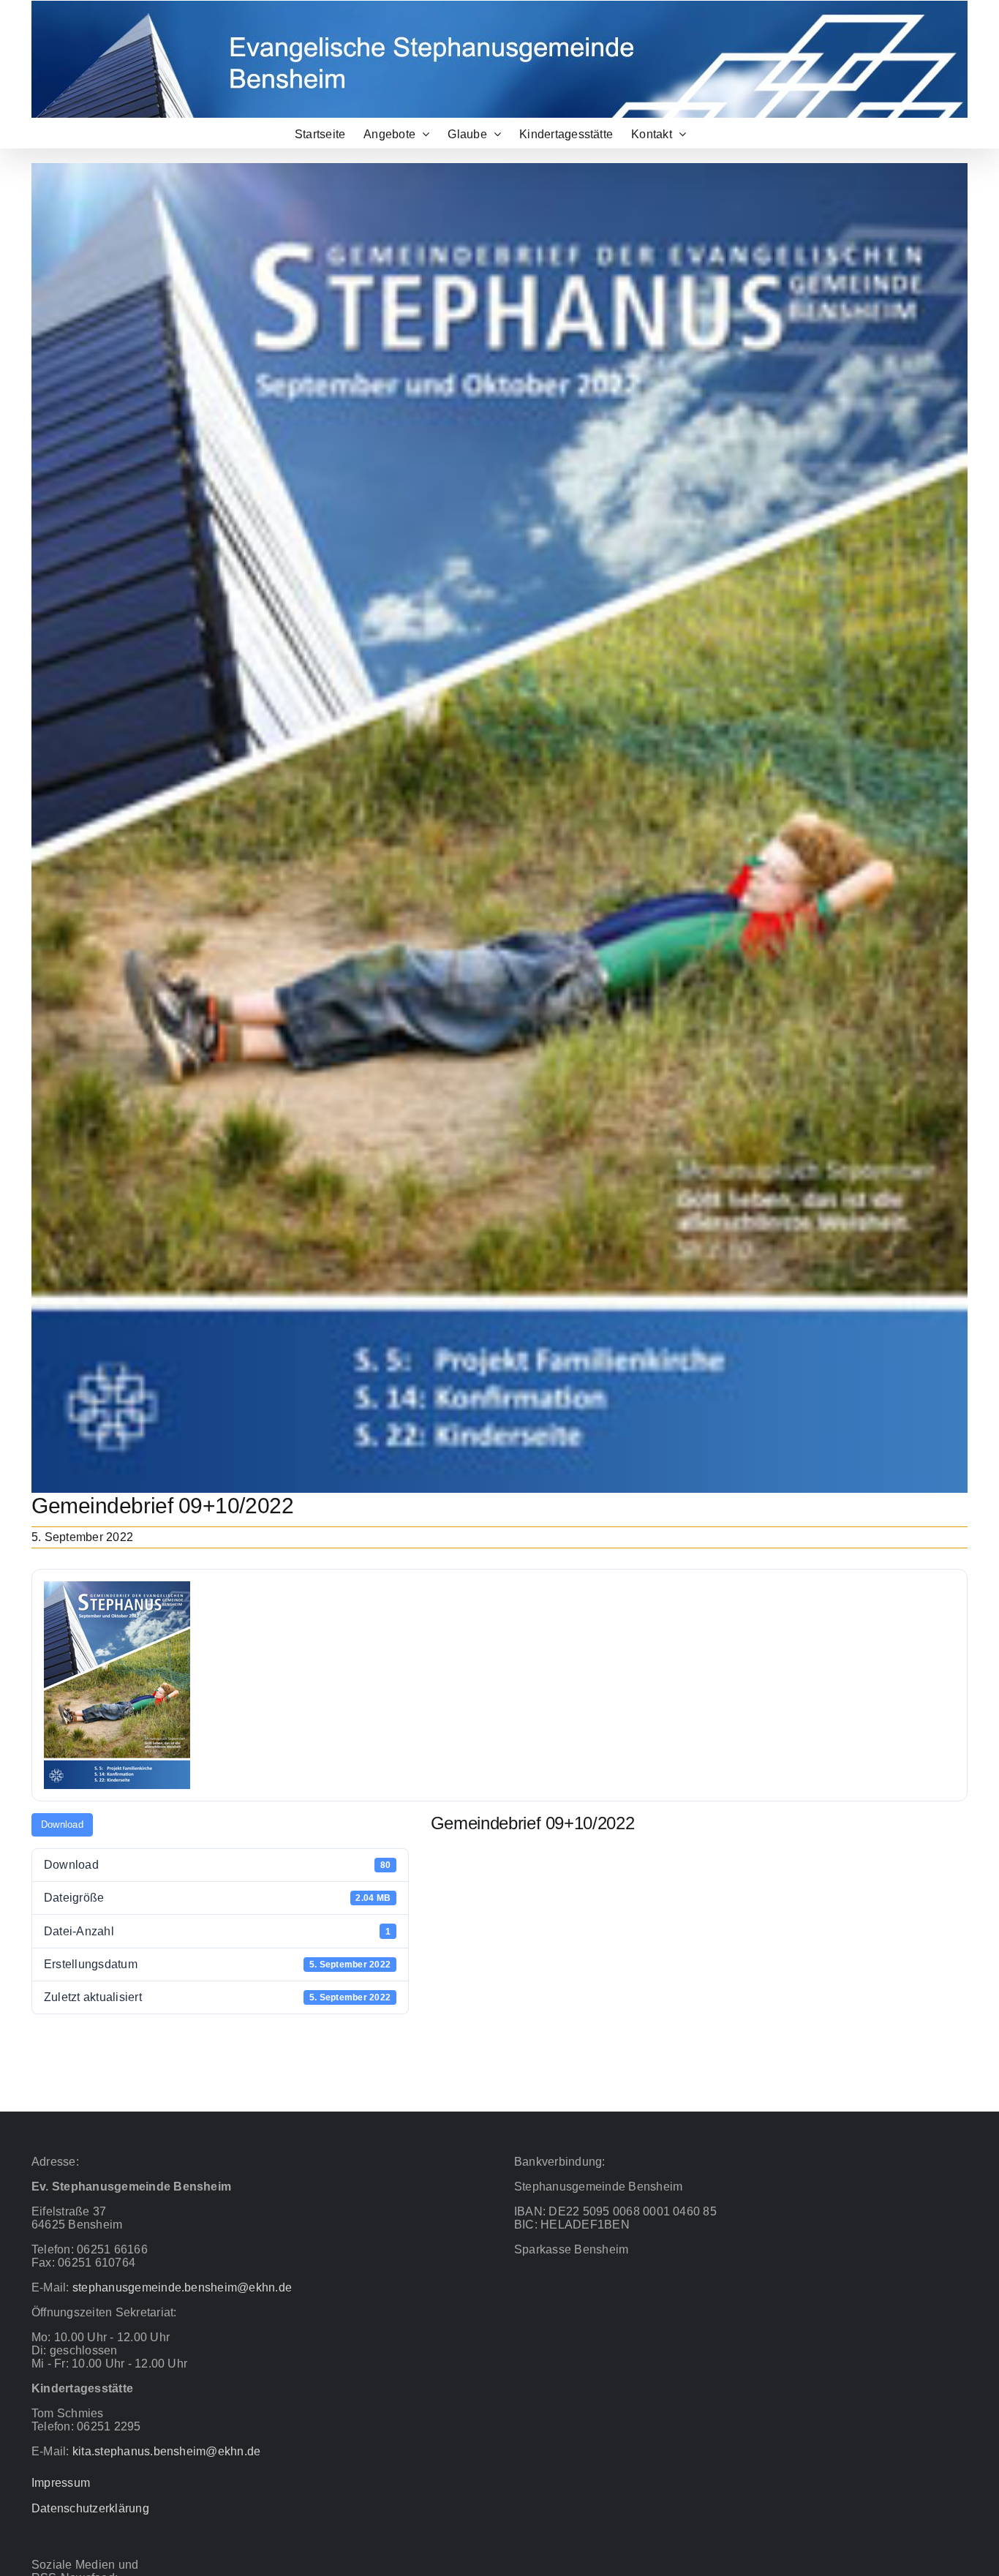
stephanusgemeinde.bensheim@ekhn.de (182, 2287)
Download (62, 1824)
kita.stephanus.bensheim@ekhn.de (166, 2451)
